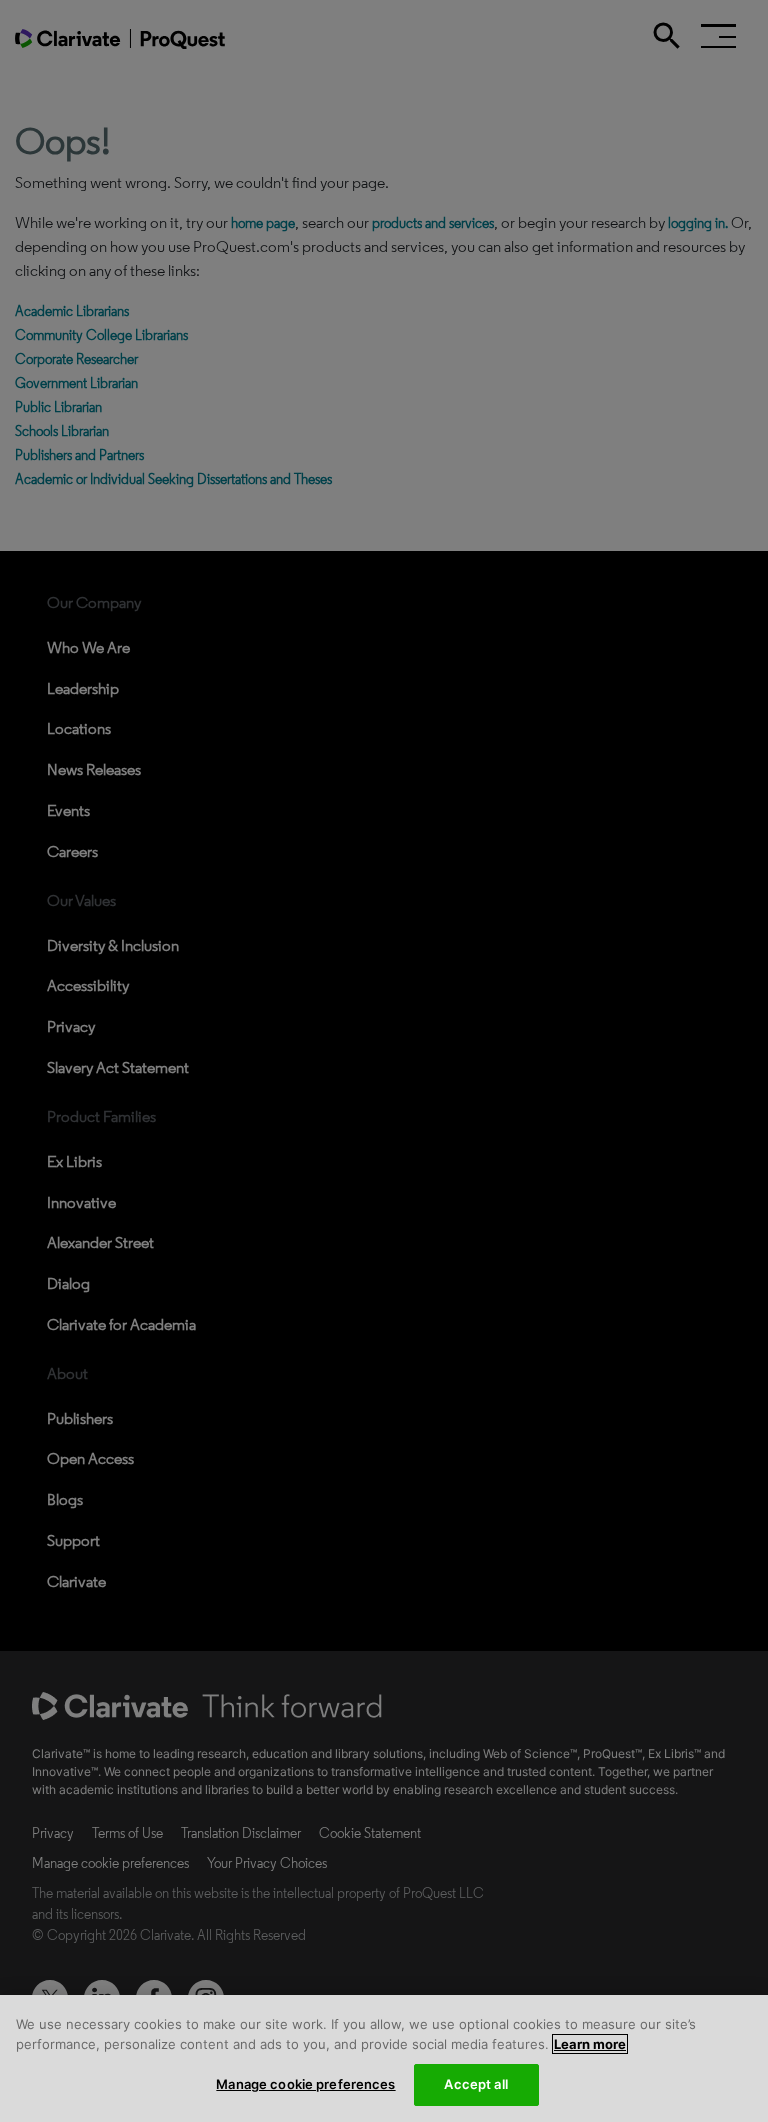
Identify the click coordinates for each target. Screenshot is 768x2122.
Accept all (475, 2084)
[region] (384, 2058)
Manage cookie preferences (305, 2084)
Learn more (590, 2044)
